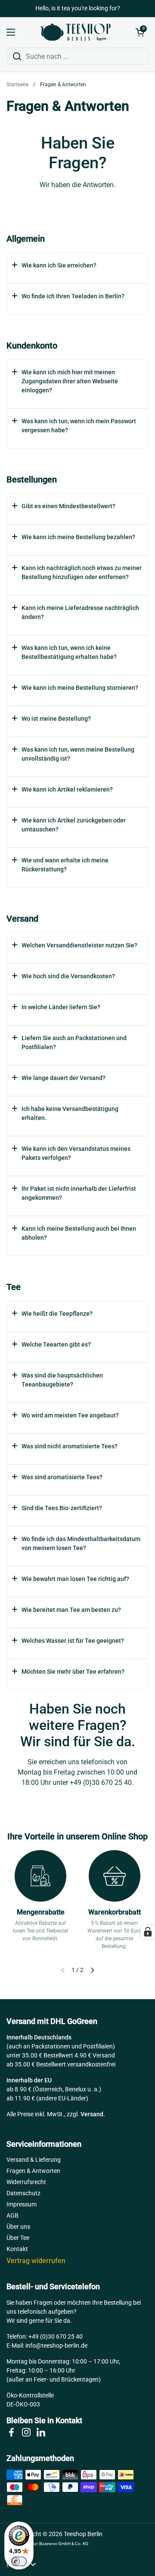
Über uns (18, 2227)
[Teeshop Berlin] (75, 32)
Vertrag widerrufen (36, 2261)
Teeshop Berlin (83, 2534)
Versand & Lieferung (34, 2160)
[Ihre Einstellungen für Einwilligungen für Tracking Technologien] (148, 1932)
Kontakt (17, 2249)
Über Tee (18, 2238)
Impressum (22, 2204)
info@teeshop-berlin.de (56, 2345)
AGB (12, 2215)
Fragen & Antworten (33, 2171)
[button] (140, 32)
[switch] (19, 2561)
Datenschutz (23, 2193)
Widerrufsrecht (26, 2182)
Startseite (17, 85)
